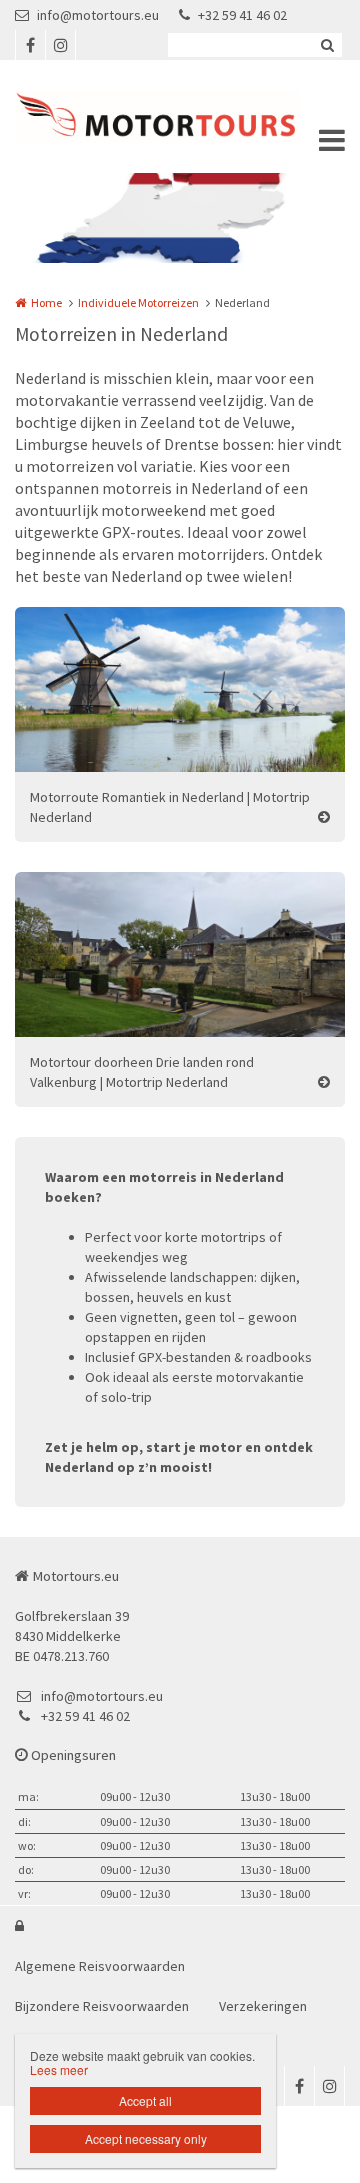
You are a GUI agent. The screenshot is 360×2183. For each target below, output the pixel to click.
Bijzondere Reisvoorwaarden (102, 2006)
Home (46, 302)
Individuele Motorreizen (138, 302)
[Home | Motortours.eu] (180, 116)
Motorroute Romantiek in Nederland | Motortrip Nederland (170, 807)
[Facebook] (30, 45)
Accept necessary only (146, 2138)
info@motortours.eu (98, 15)
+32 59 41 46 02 (242, 15)
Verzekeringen (263, 2006)
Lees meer (59, 2069)
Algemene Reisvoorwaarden (100, 1966)
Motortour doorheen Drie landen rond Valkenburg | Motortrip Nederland (142, 1072)
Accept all (145, 2100)
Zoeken (327, 45)
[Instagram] (60, 45)
